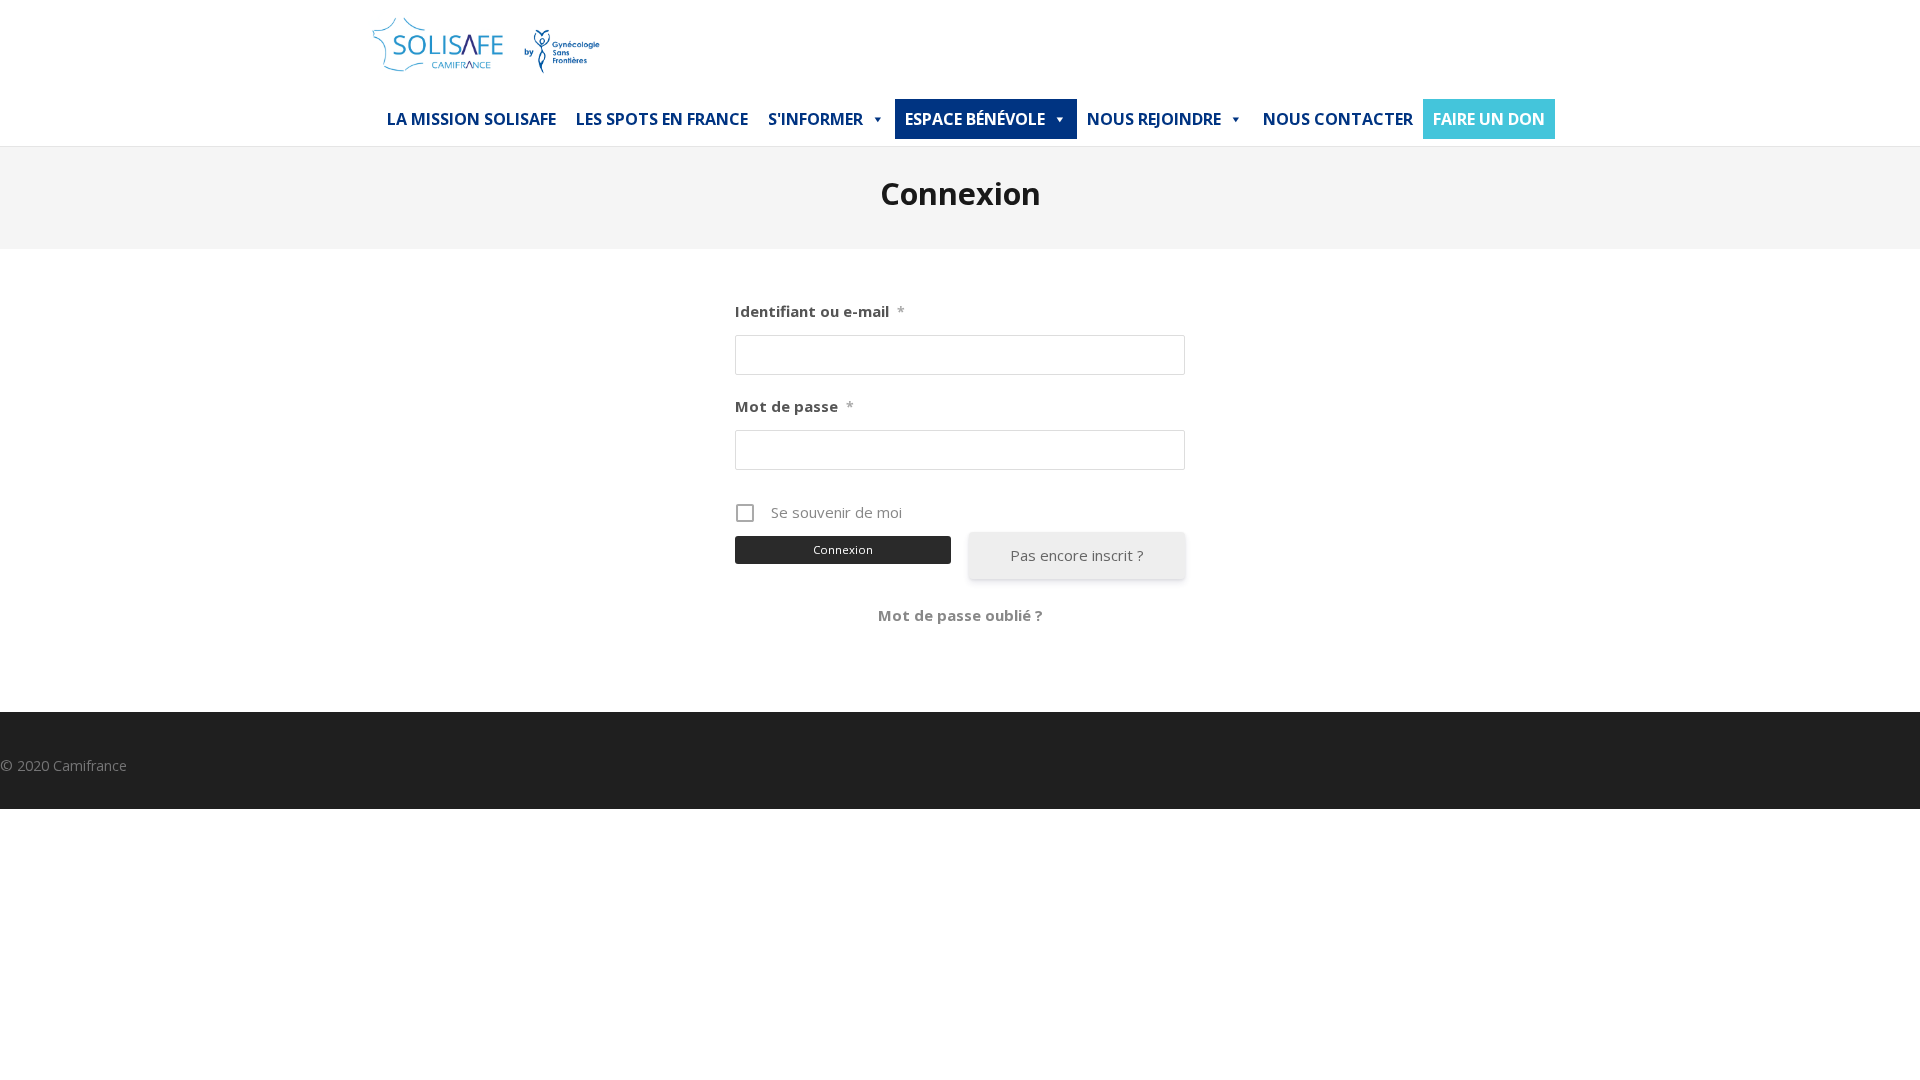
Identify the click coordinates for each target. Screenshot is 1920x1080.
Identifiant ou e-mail (820, 311)
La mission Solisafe (471, 119)
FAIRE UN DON (1489, 119)
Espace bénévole (975, 119)
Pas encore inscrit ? (1077, 555)
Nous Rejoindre (1154, 119)
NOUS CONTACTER (1338, 119)
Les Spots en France (662, 119)
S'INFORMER (815, 119)
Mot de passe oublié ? (960, 615)
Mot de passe (794, 406)
